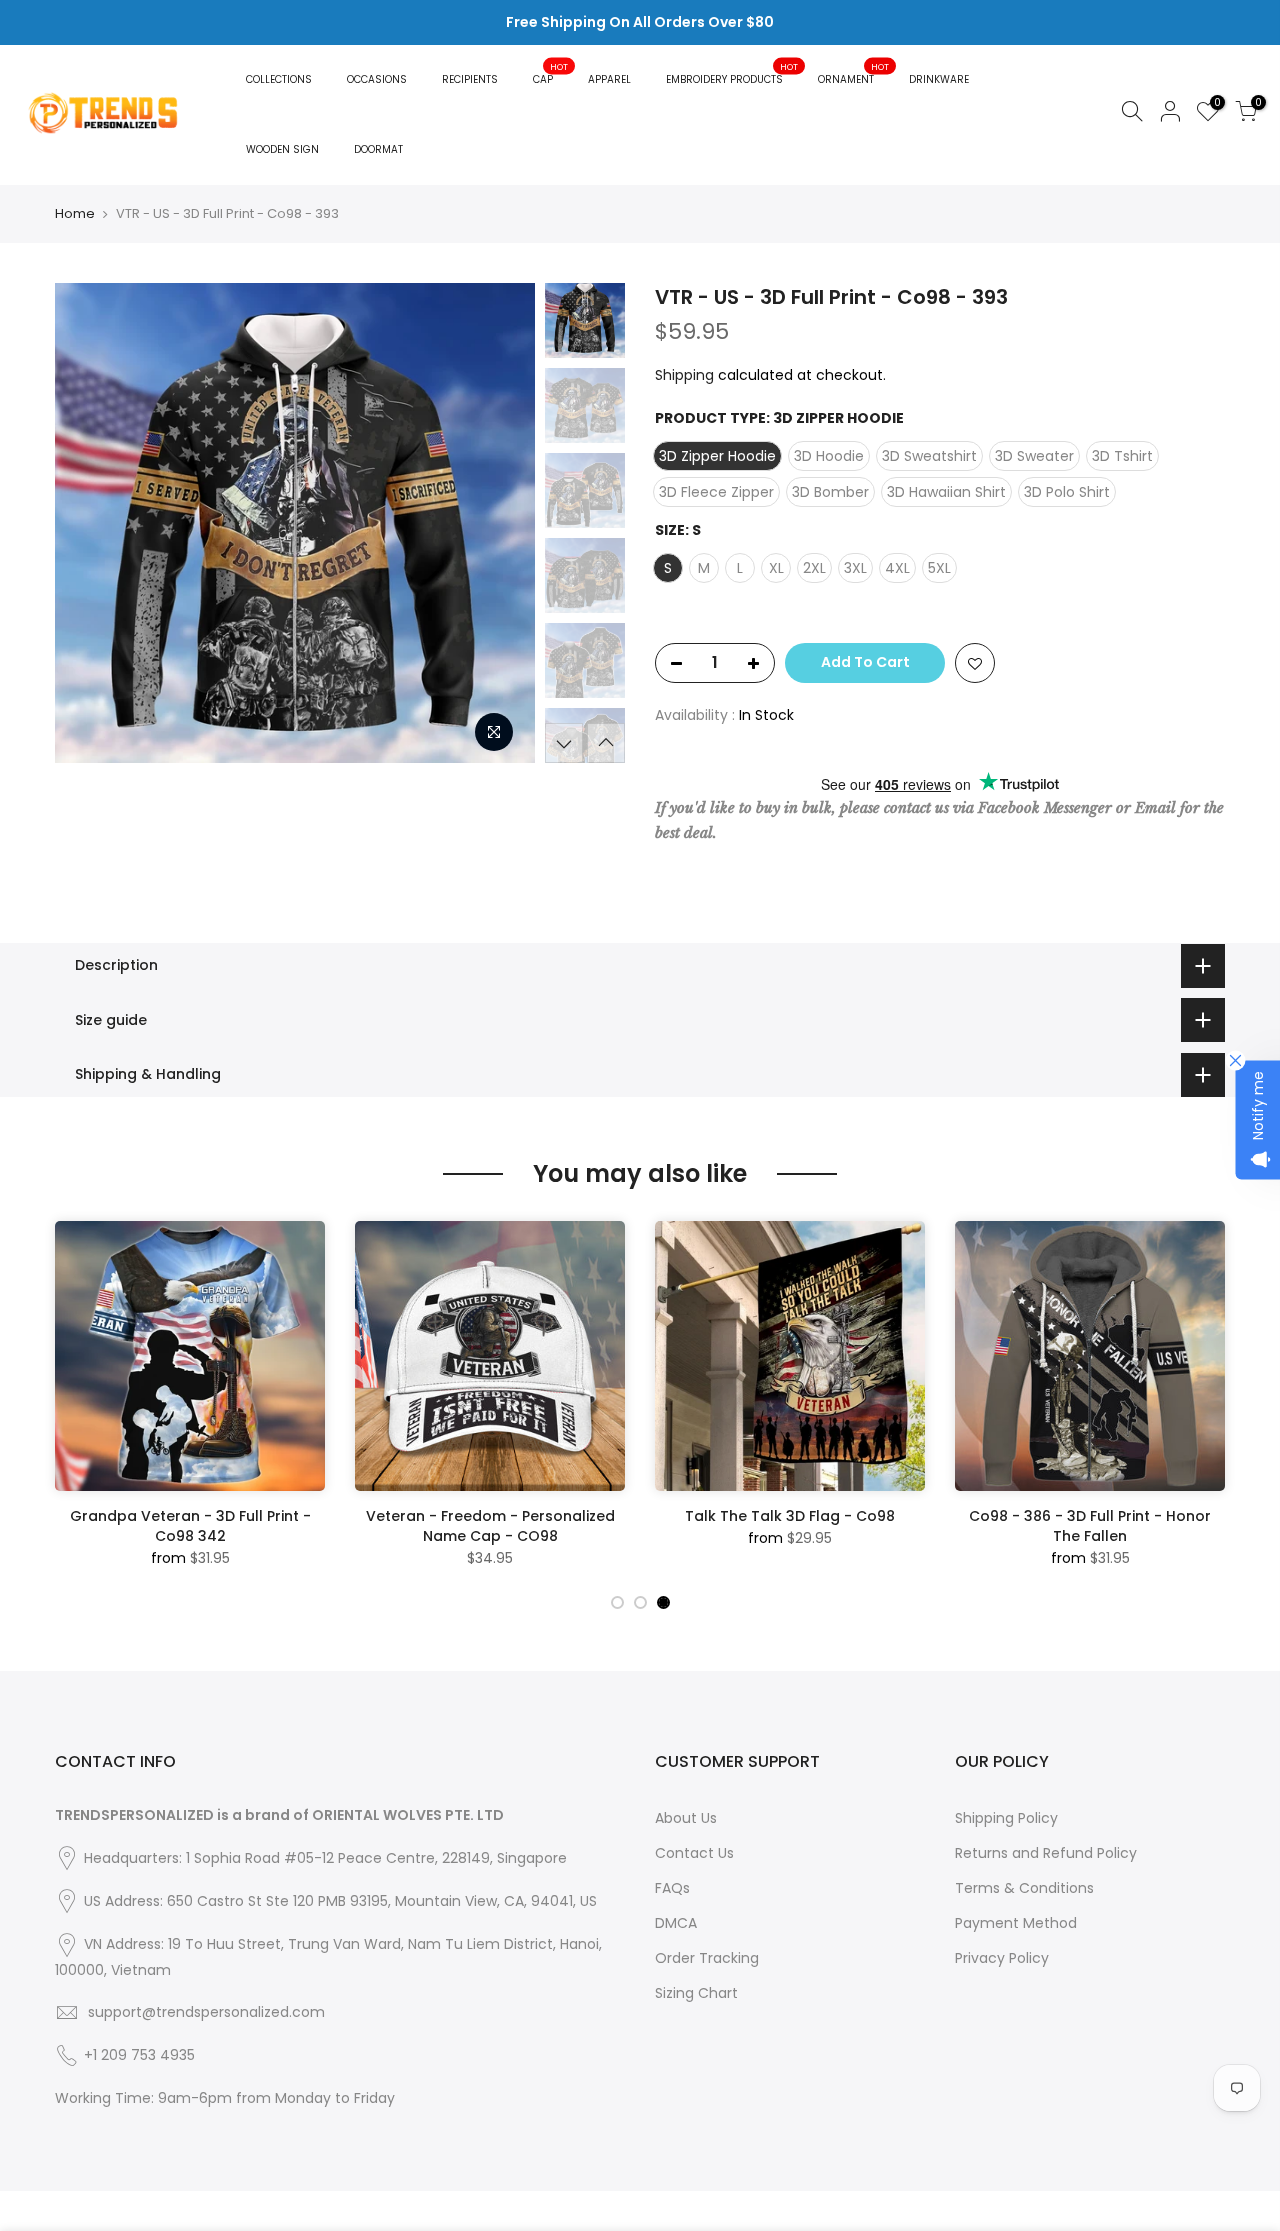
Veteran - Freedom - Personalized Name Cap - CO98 (490, 1526)
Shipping (684, 375)
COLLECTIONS (279, 79)
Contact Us (694, 1853)
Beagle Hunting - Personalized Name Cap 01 (172, 2147)
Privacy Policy (1002, 1958)
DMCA (676, 1923)
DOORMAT (378, 149)
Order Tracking (707, 1958)
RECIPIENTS (470, 79)
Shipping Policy (1006, 1818)
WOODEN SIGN (282, 149)
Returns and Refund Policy (1046, 1853)
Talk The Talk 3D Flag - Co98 (790, 1516)
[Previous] (90, 523)
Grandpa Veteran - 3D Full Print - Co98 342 (190, 1526)
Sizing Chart (696, 1993)
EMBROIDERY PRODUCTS (732, 73)
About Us (686, 1818)
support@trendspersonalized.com (206, 2012)
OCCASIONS (377, 79)
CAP (551, 73)
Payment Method (1016, 1923)
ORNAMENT (854, 73)
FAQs (672, 1888)
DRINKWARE (939, 79)
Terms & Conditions (1024, 1888)
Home (75, 214)
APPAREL (609, 79)
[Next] (500, 523)
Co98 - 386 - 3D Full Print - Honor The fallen (1090, 1526)
